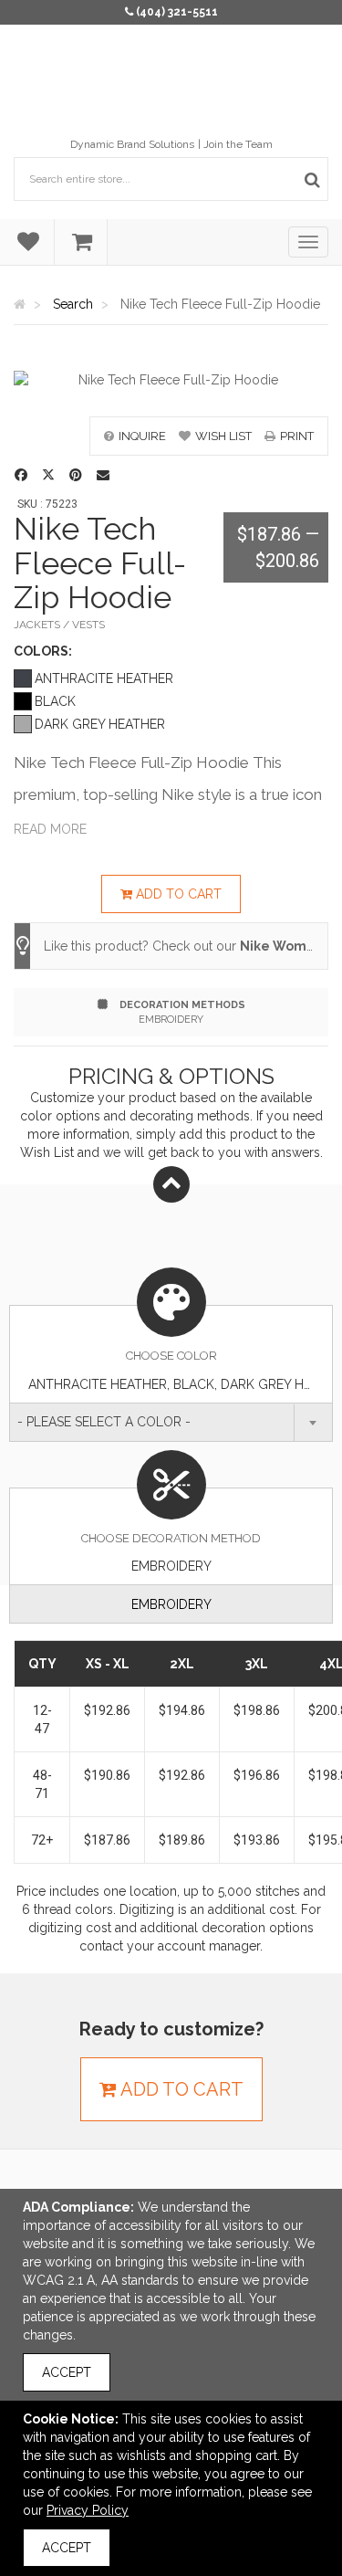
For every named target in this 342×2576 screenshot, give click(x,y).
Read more (50, 829)
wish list (223, 436)
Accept (67, 2372)
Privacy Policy (88, 2510)
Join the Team (238, 144)
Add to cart (177, 894)
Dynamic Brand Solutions (132, 144)
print (297, 436)
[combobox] (171, 1422)
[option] (171, 380)
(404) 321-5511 (177, 12)
